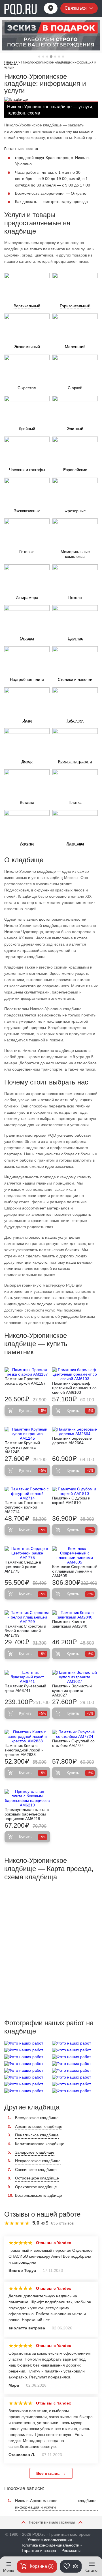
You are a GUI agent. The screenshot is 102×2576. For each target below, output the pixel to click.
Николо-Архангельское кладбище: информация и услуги (56, 2504)
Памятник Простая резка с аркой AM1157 (25, 1381)
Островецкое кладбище (37, 2178)
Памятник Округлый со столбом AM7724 (73, 1743)
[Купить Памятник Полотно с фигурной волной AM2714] (27, 1494)
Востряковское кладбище (39, 2195)
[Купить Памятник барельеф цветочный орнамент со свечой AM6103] (75, 1374)
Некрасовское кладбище (38, 2161)
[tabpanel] (51, 35)
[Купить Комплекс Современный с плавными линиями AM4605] (75, 1555)
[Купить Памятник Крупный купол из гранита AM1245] (27, 1434)
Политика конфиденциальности (50, 2545)
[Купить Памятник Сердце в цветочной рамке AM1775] (27, 1553)
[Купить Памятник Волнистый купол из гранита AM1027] (75, 1677)
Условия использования (50, 2540)
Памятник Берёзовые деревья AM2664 (72, 1440)
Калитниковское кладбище (40, 2144)
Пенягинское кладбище (37, 2135)
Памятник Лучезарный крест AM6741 (25, 1688)
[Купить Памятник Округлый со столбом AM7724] (75, 1734)
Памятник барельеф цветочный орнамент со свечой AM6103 (74, 1388)
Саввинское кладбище (36, 2170)
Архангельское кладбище (39, 2126)
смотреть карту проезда (66, 202)
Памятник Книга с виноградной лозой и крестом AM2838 (24, 1750)
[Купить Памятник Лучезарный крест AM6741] (27, 1677)
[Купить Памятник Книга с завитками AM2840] (75, 1615)
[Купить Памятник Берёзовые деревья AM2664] (75, 1431)
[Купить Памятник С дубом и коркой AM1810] (75, 1491)
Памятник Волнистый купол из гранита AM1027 (72, 1690)
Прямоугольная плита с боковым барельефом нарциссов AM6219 (27, 1814)
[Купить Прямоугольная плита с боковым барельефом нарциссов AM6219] (27, 1798)
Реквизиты (71, 2550)
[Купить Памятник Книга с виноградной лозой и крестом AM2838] (27, 1736)
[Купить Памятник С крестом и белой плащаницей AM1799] (27, 1617)
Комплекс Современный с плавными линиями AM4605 (75, 1571)
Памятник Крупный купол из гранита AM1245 (22, 1447)
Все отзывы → (51, 2473)
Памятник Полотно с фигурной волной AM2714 (24, 1507)
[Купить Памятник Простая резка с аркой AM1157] (27, 1372)
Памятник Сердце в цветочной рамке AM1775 (23, 1567)
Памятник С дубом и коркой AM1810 (71, 1500)
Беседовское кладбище (37, 2118)
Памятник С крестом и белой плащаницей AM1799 (25, 1631)
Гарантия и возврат (40, 2550)
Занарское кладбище (35, 2152)
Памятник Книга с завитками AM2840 (70, 1624)
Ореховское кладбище (36, 2187)
